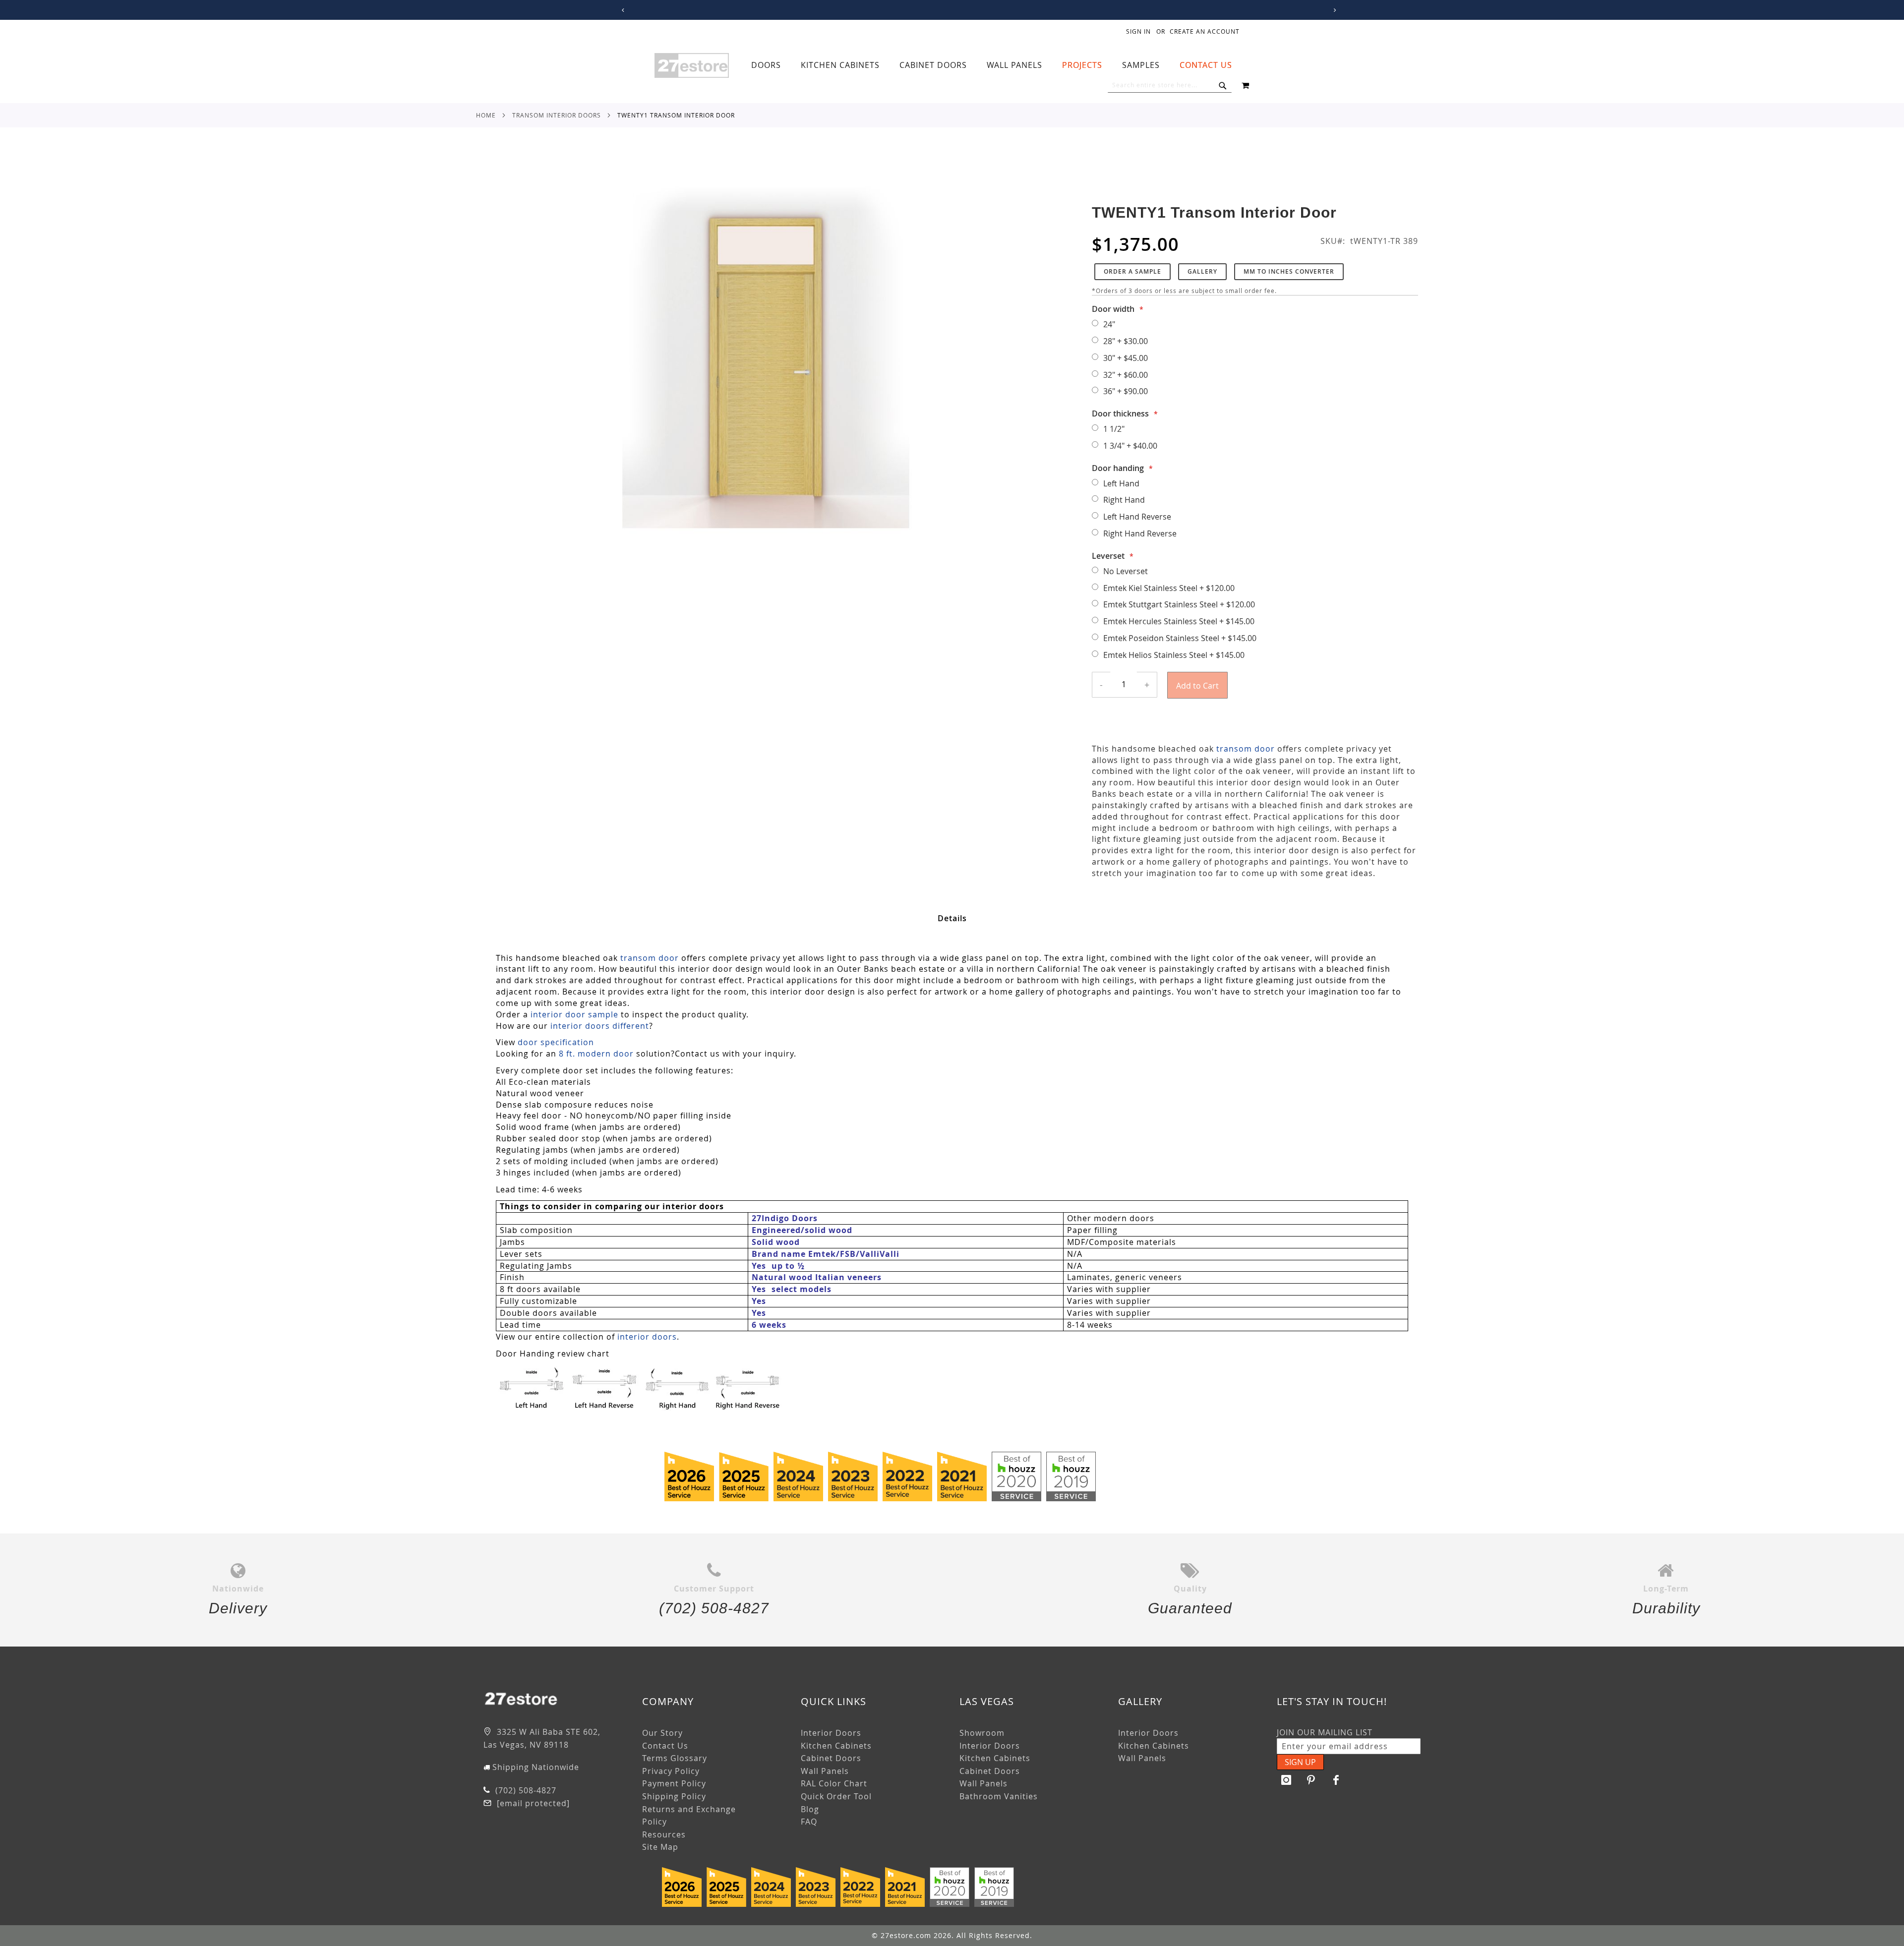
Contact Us (665, 1746)
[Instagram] (1287, 1780)
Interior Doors (831, 1733)
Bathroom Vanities (999, 1796)
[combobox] (1170, 85)
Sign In (1138, 31)
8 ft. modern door (596, 1054)
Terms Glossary (675, 1758)
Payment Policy (674, 1783)
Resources (664, 1834)
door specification (556, 1042)
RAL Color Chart (834, 1783)
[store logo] (692, 65)
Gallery (1202, 271)
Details (952, 918)
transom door (1246, 749)
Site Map (660, 1847)
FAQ (809, 1822)
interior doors (647, 1337)
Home (486, 115)
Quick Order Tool (836, 1796)
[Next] (1333, 10)
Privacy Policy (671, 1771)
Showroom (982, 1733)
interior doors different (600, 1026)
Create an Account (1205, 31)
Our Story (662, 1733)
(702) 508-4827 (525, 1790)
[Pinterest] (1311, 1780)
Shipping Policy (674, 1796)
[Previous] (622, 10)
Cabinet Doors (831, 1758)
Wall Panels (825, 1771)
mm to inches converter (1289, 271)
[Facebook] (1336, 1780)
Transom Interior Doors (557, 115)
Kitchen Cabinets (836, 1746)
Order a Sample (1132, 271)
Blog (810, 1809)
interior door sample (574, 1014)
